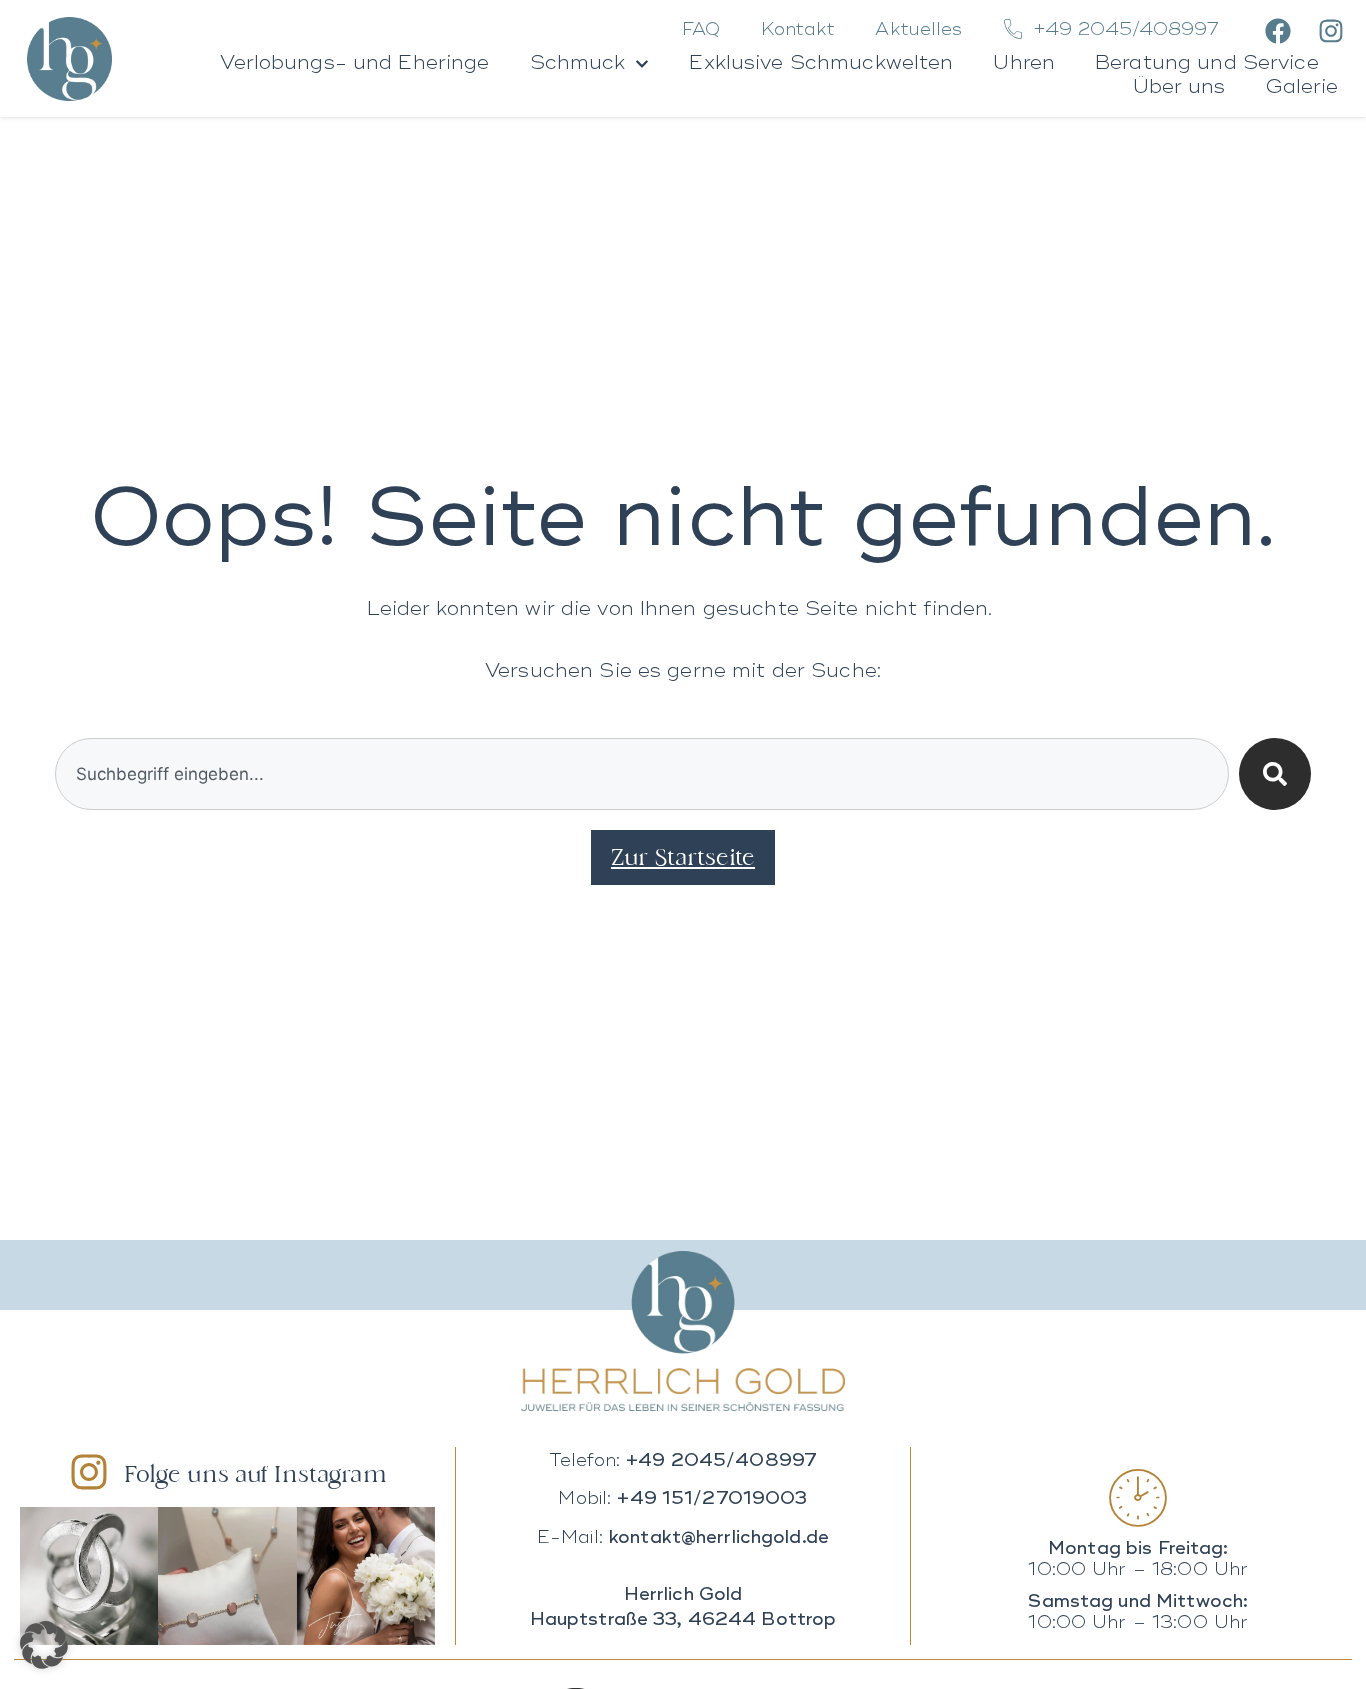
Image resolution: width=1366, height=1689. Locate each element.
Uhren (1024, 64)
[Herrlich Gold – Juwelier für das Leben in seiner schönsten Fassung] (683, 1331)
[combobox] (642, 774)
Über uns (1179, 88)
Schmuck (578, 64)
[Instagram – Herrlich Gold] (1327, 31)
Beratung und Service (1207, 64)
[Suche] (1275, 774)
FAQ (701, 30)
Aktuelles (918, 30)
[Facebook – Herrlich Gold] (1275, 31)
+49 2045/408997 (721, 1461)
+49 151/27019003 (712, 1499)
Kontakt (798, 30)
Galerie (1302, 88)
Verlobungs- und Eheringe (354, 64)
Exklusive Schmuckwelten (821, 64)
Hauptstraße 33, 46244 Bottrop (683, 1620)
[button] (44, 1645)
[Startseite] (69, 59)
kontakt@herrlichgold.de (719, 1538)
